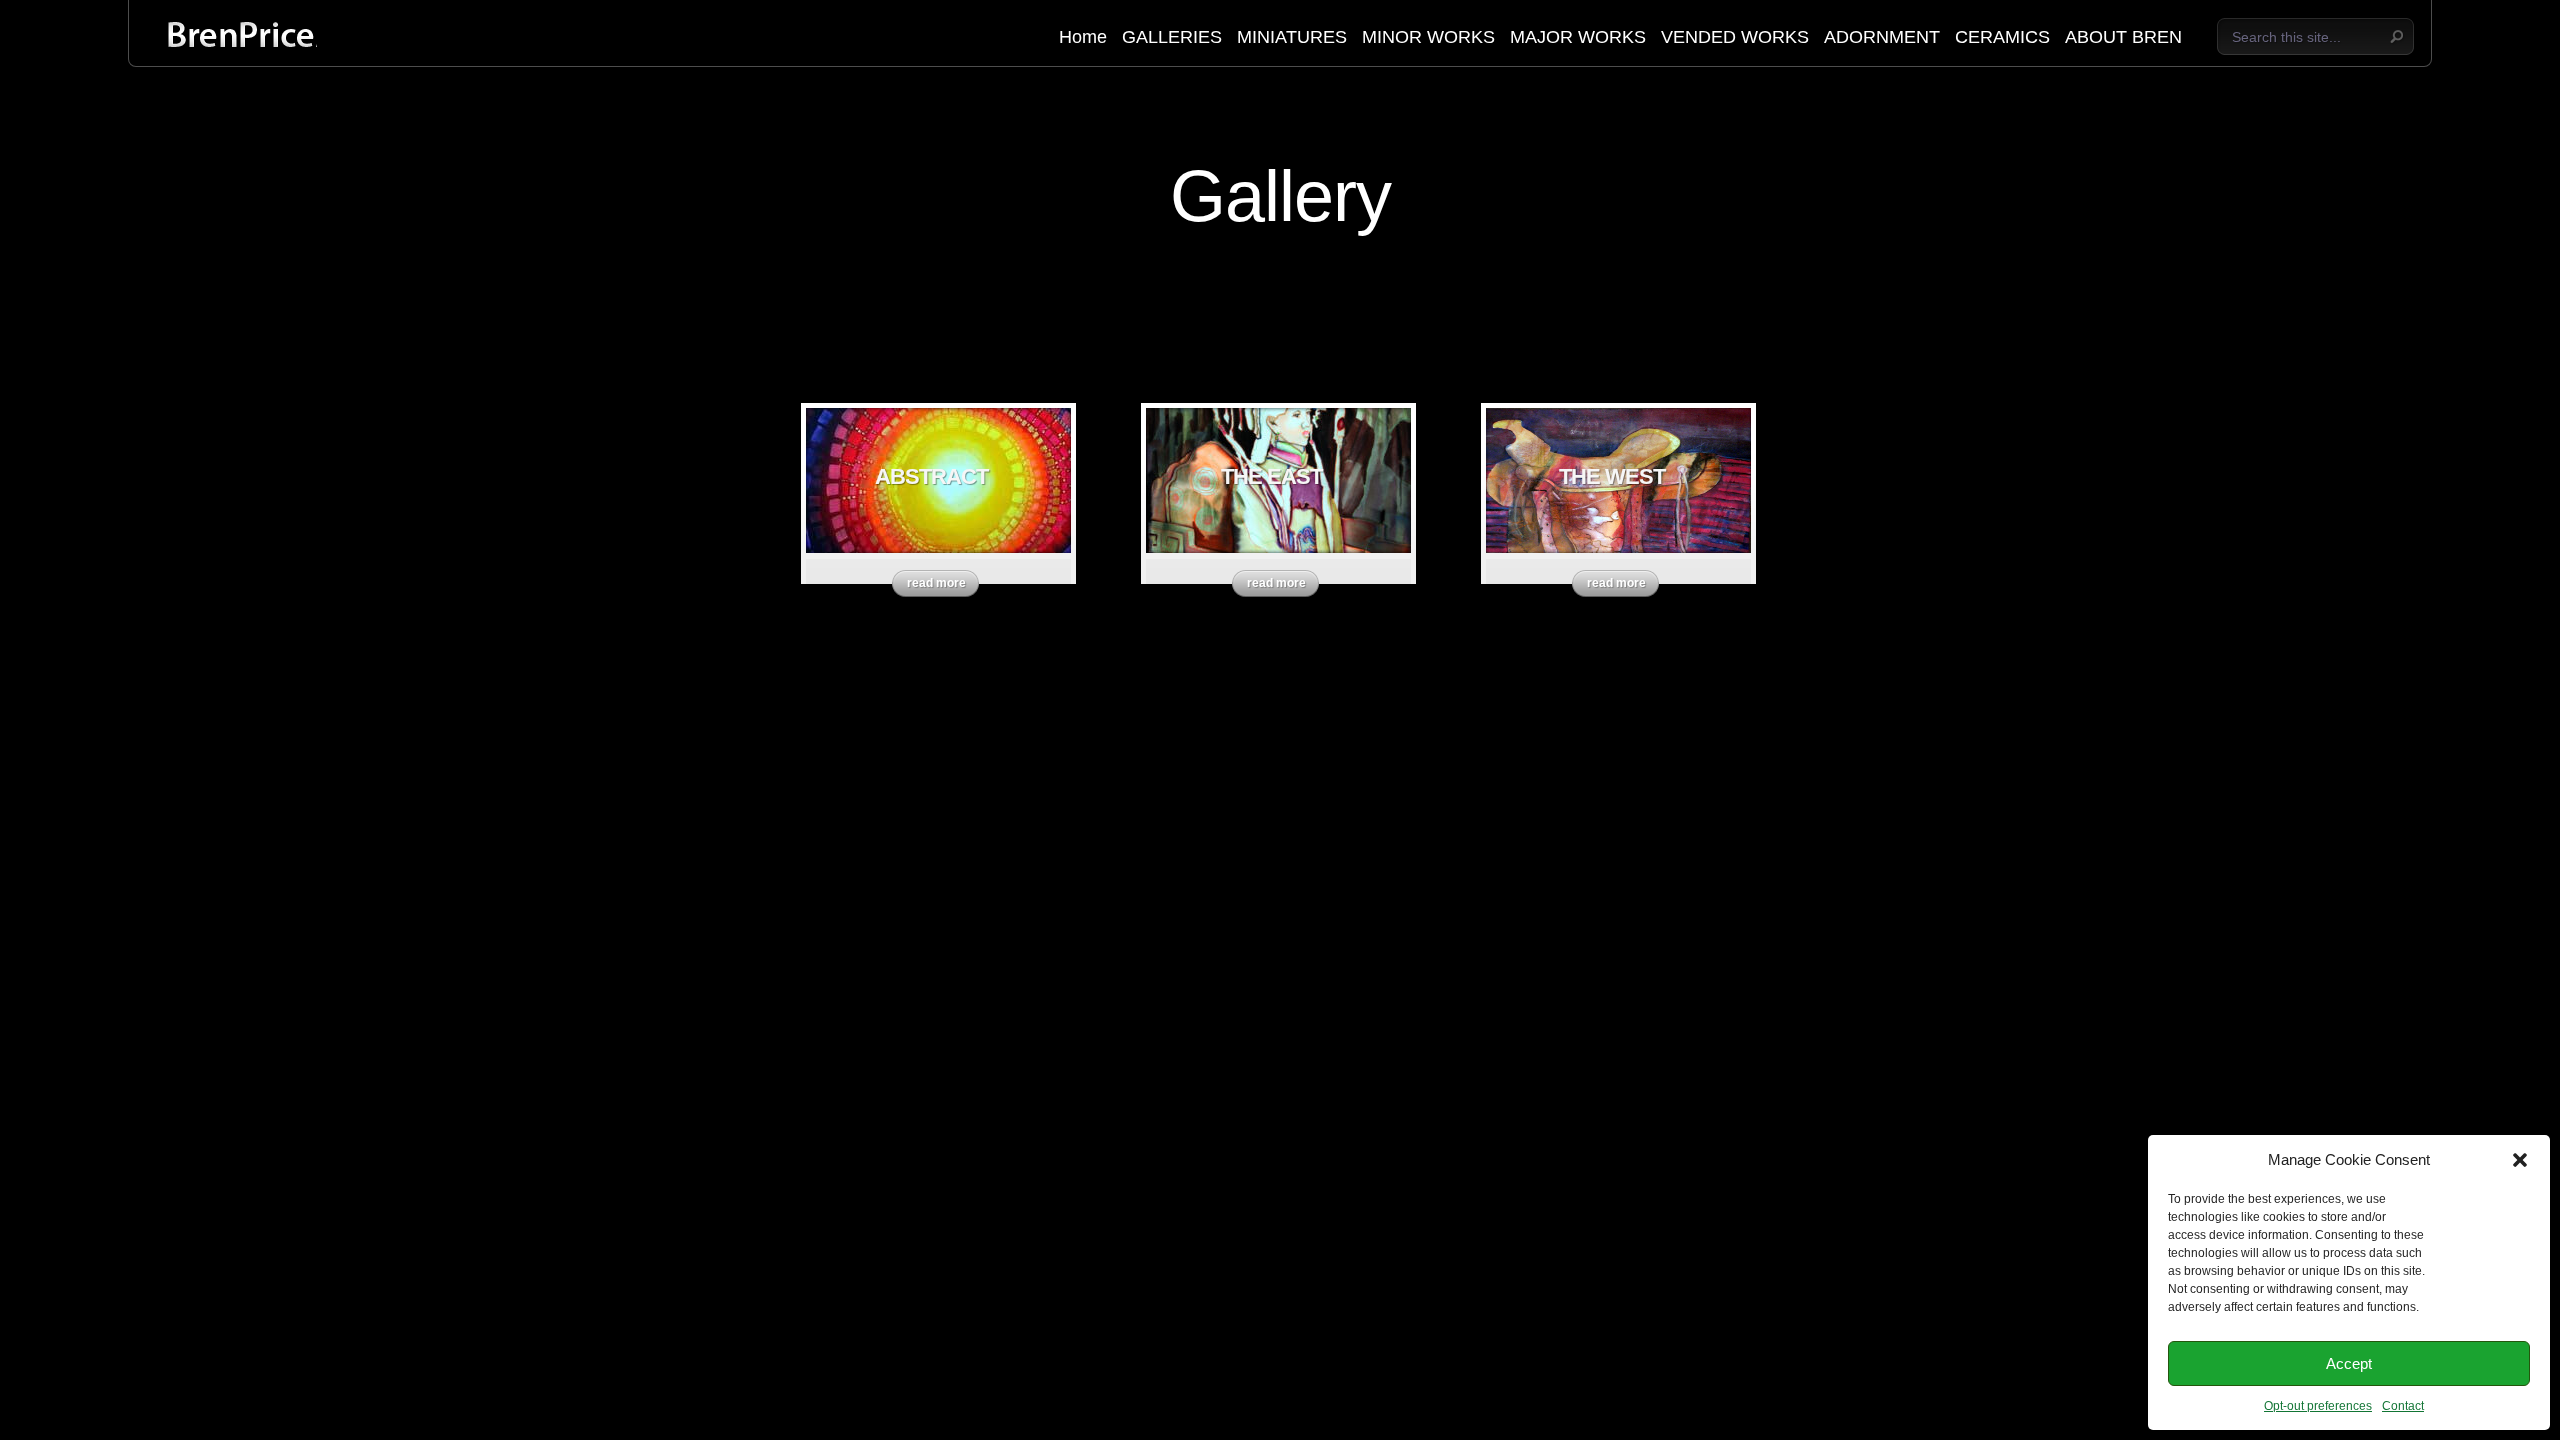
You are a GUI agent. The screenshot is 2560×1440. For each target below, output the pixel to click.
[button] (2520, 1160)
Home (1083, 37)
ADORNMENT (1882, 37)
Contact (2403, 1406)
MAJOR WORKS (1578, 37)
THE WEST (1612, 476)
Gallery (1280, 196)
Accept (2349, 1363)
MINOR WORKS (1428, 37)
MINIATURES (1292, 37)
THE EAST (1271, 476)
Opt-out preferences (2318, 1406)
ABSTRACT (931, 476)
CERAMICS (2002, 37)
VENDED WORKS (1735, 37)
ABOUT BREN (2123, 37)
